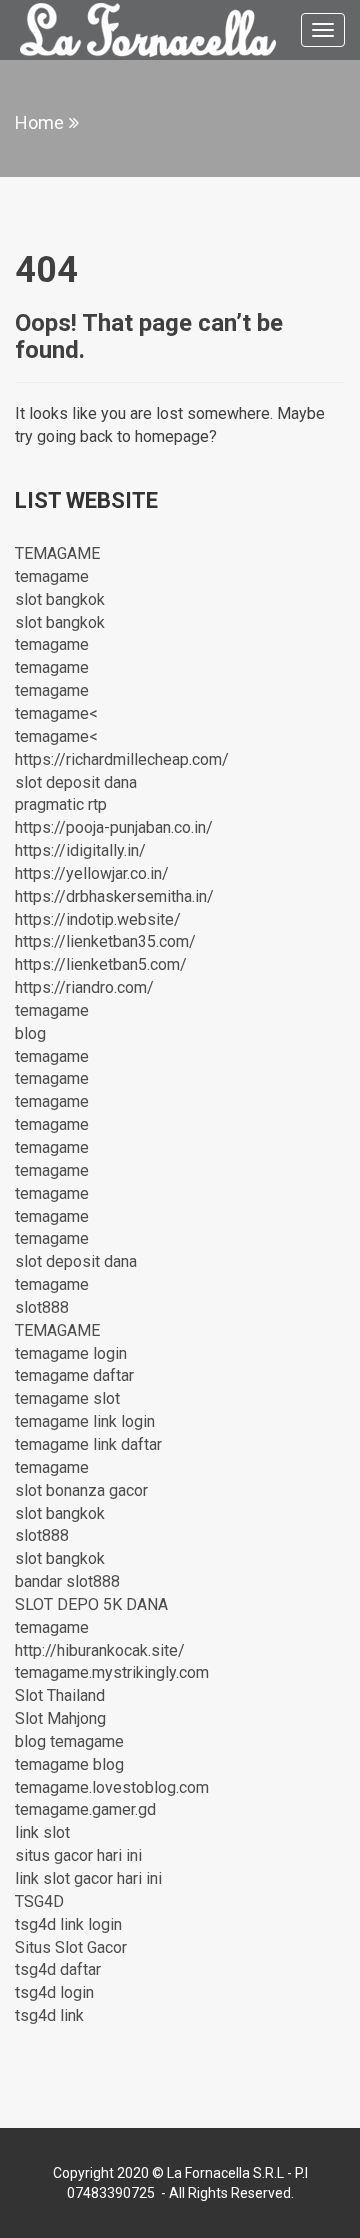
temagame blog (69, 1764)
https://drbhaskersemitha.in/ (114, 896)
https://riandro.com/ (84, 987)
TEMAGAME (57, 553)
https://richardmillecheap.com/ (122, 759)
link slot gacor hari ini (88, 1878)
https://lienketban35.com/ (105, 941)
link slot (42, 1832)
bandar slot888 (67, 1581)
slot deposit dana (76, 782)
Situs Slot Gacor (71, 1947)
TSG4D (39, 1901)
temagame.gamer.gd (85, 1809)
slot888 (42, 1307)
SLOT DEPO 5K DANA (91, 1604)
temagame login (71, 1353)
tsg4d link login (68, 1924)
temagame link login (85, 1421)
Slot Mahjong (60, 1718)
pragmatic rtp (61, 804)
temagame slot (67, 1398)
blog (30, 1033)
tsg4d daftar (58, 1969)
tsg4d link (49, 2015)
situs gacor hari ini (78, 1855)
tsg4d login (54, 1992)
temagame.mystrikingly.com (112, 1672)
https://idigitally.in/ (80, 850)
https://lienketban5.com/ (101, 964)
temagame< (56, 713)
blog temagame (69, 1741)
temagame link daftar (88, 1444)
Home (39, 122)
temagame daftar (74, 1375)
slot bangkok (60, 599)
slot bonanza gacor (81, 1490)
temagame (52, 576)
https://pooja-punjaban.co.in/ (114, 827)
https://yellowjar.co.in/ (92, 873)
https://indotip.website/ (98, 919)
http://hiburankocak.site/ (100, 1650)
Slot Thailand (60, 1695)
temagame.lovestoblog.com (112, 1787)
